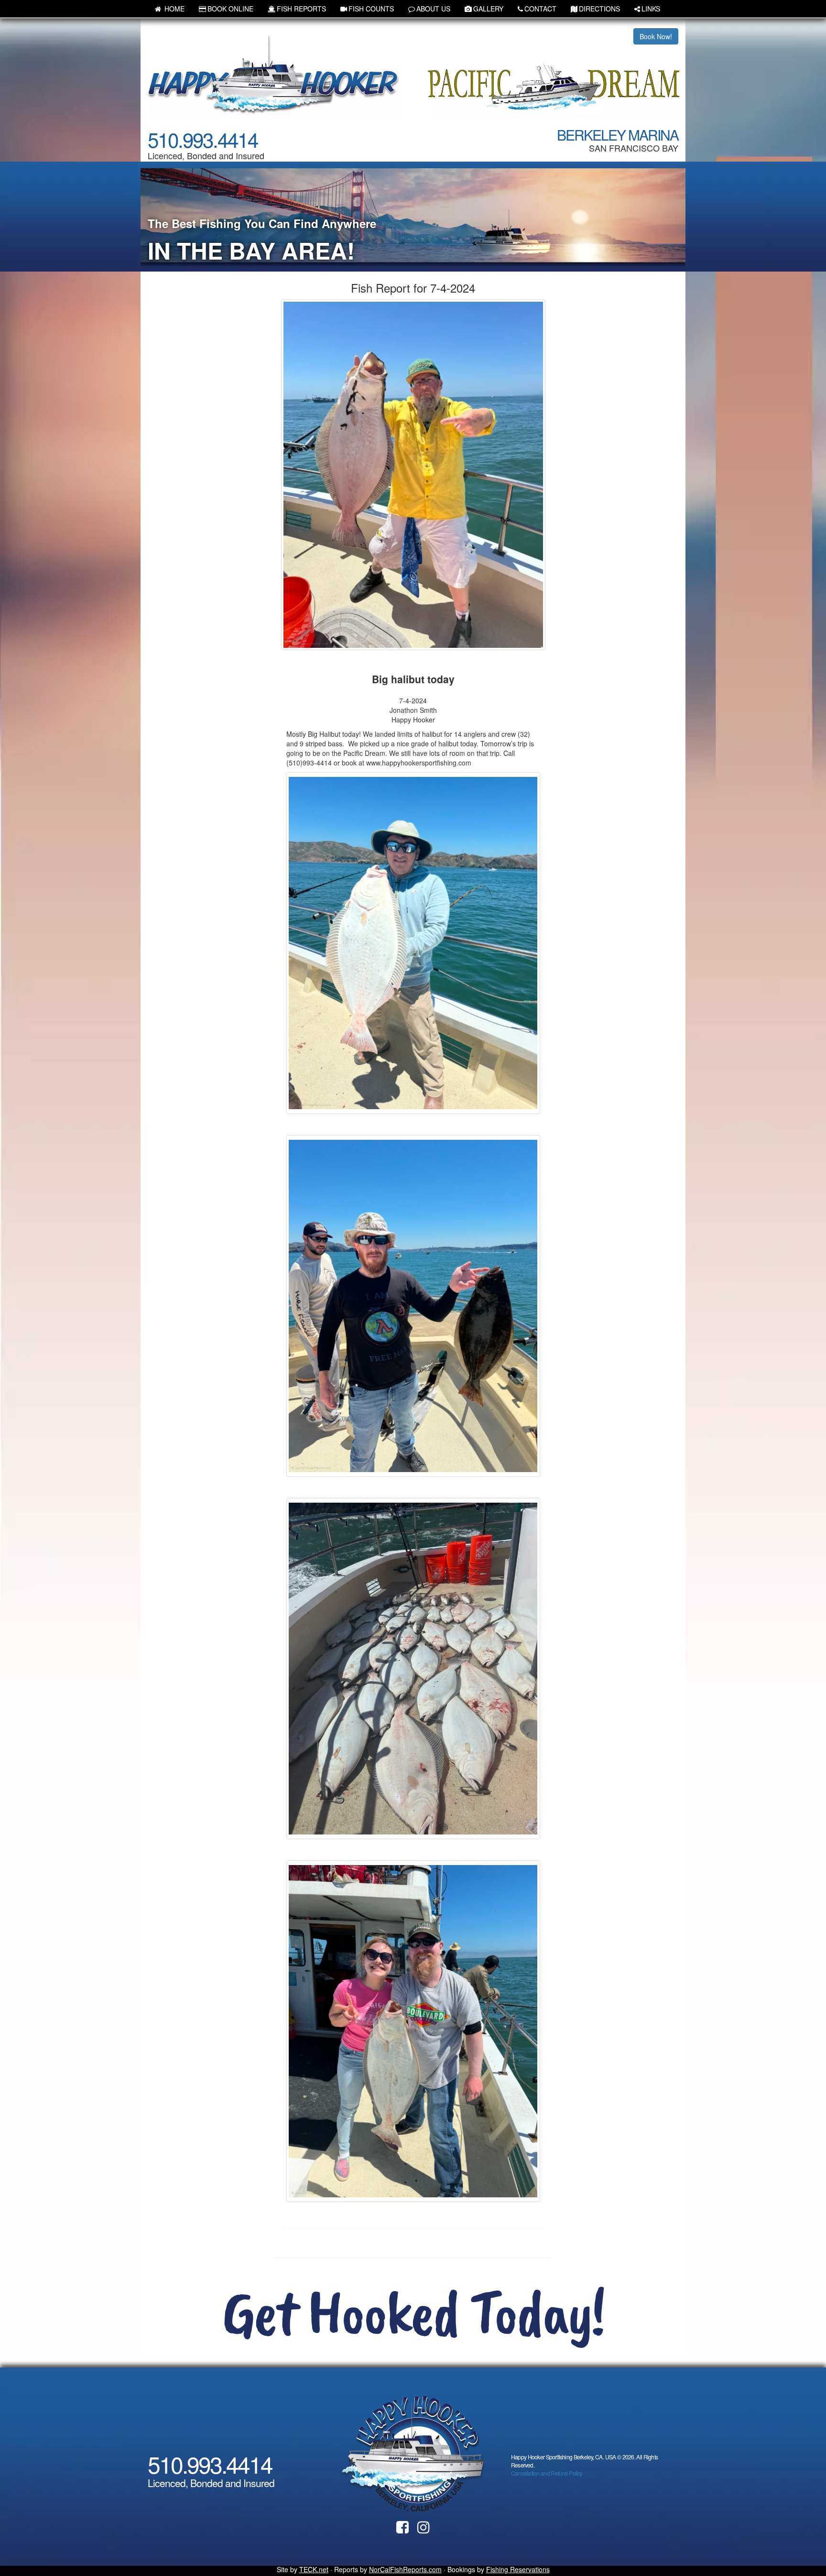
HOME (174, 9)
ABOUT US (433, 9)
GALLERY (488, 9)
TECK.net (314, 2569)
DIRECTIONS (599, 9)
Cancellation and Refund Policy (547, 2473)
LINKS (651, 9)
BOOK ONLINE (230, 9)
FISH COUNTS (371, 9)
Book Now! (656, 36)
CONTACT (540, 9)
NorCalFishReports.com (405, 2569)
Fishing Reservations (518, 2569)
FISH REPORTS (301, 9)
